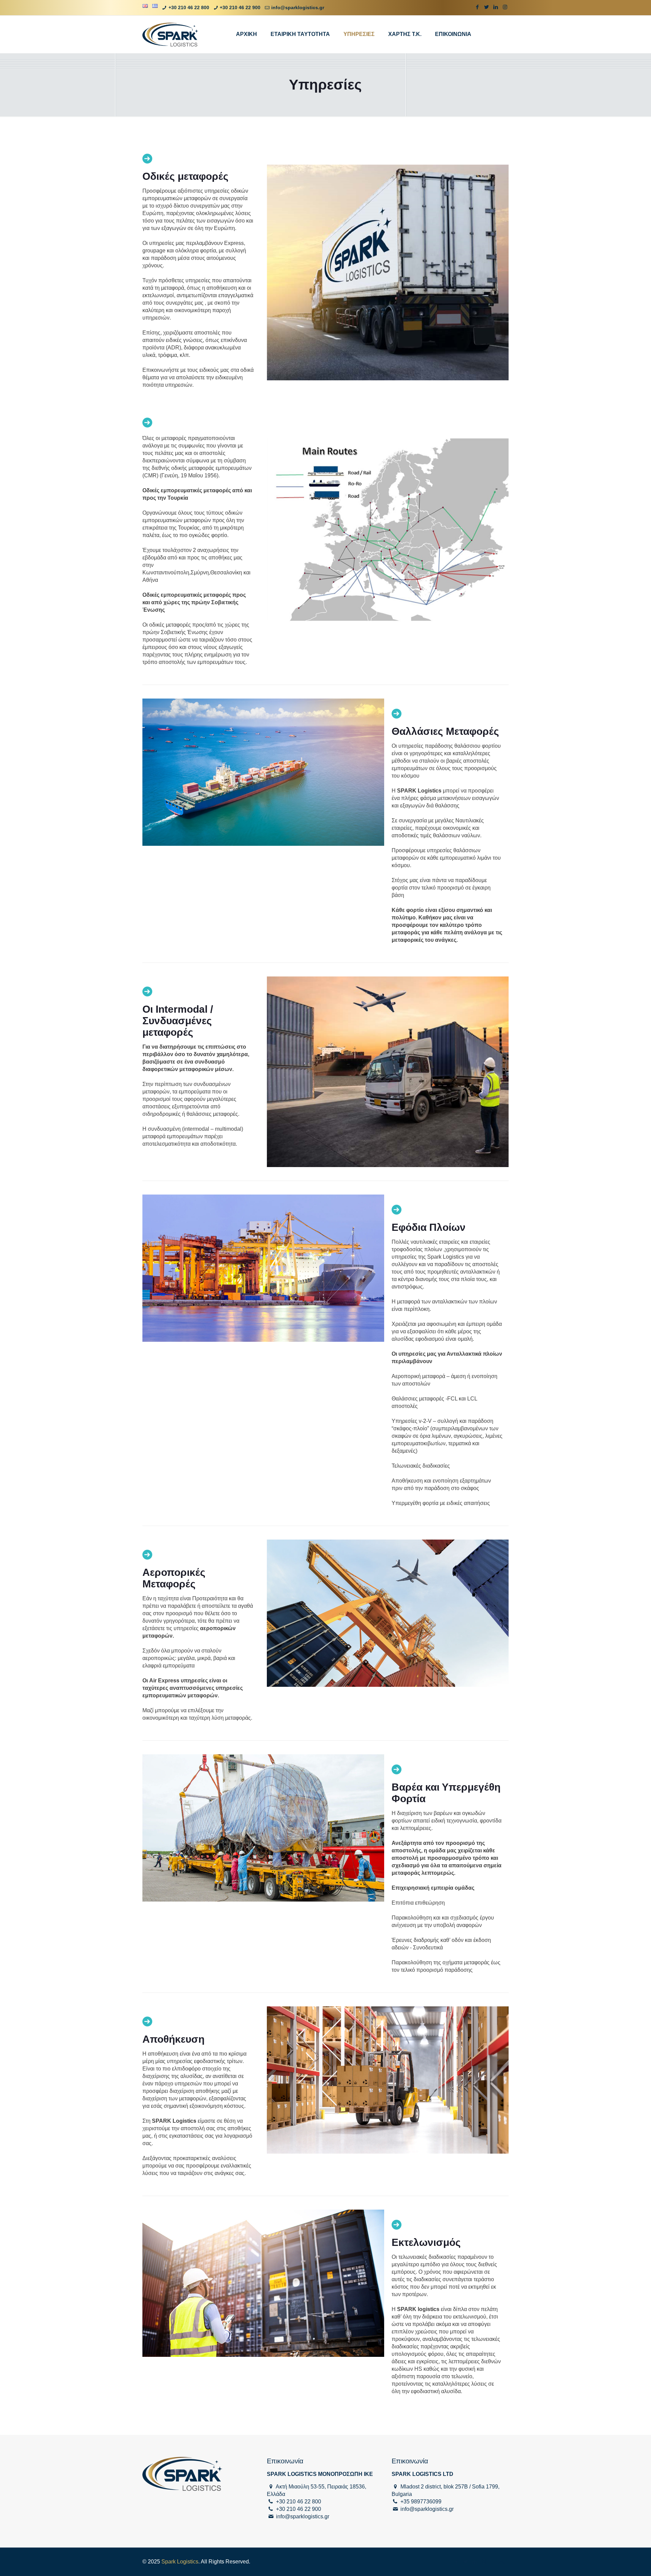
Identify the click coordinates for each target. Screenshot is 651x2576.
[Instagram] (505, 7)
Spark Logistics (180, 2562)
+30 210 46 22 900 (240, 7)
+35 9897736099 (421, 2502)
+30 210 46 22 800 (189, 7)
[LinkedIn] (496, 7)
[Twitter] (487, 7)
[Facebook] (478, 7)
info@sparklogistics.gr (298, 7)
